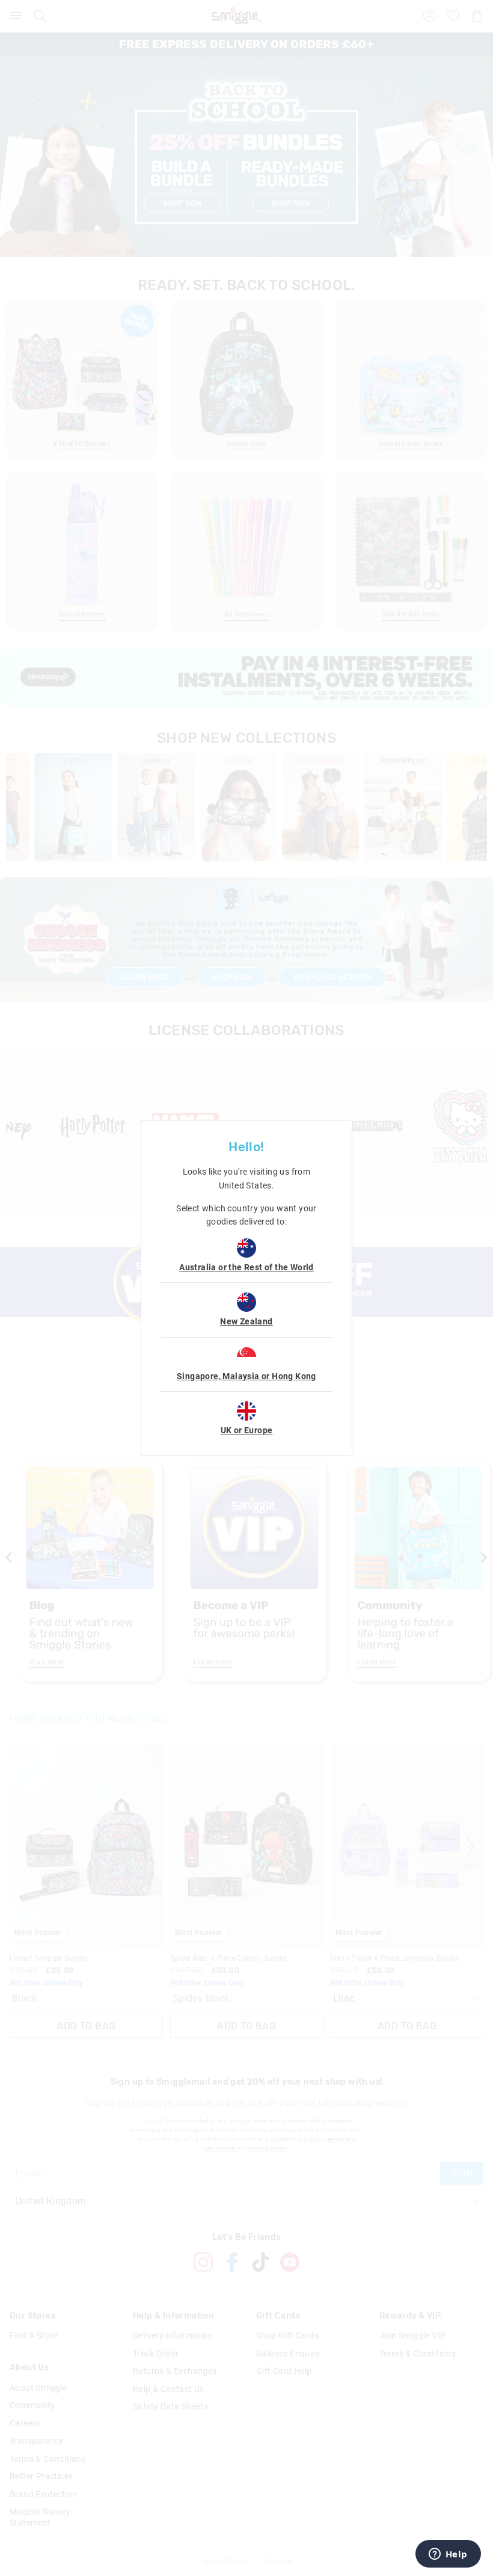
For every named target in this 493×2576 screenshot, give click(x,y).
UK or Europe (247, 1430)
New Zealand (246, 1321)
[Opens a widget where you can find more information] (448, 2555)
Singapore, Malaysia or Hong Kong (246, 1376)
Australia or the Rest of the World (246, 1267)
